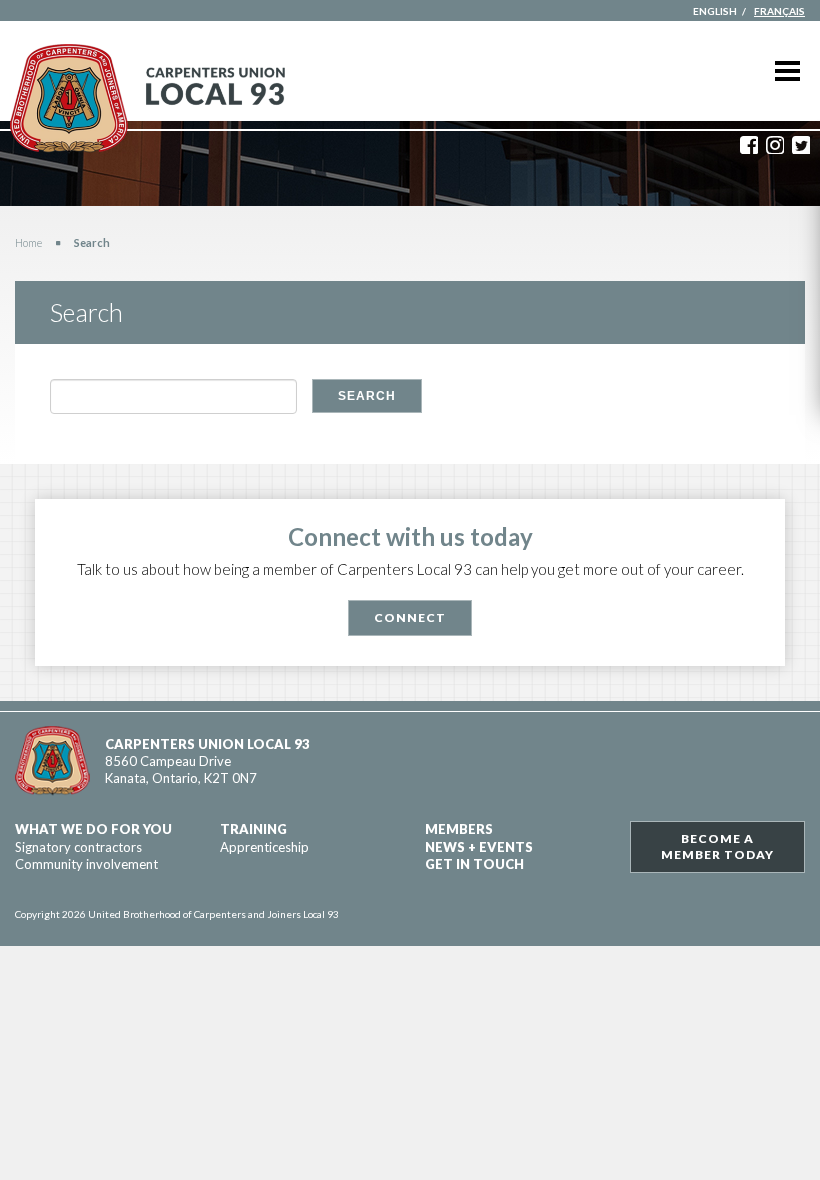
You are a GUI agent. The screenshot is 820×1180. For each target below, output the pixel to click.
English (715, 11)
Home (28, 242)
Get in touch (474, 864)
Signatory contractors (78, 847)
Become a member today (717, 846)
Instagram (775, 145)
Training (253, 829)
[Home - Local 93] (147, 99)
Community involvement (86, 864)
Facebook (749, 145)
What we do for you (93, 829)
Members (459, 829)
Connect (410, 617)
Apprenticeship (264, 847)
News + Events (479, 847)
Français (779, 11)
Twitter (801, 145)
